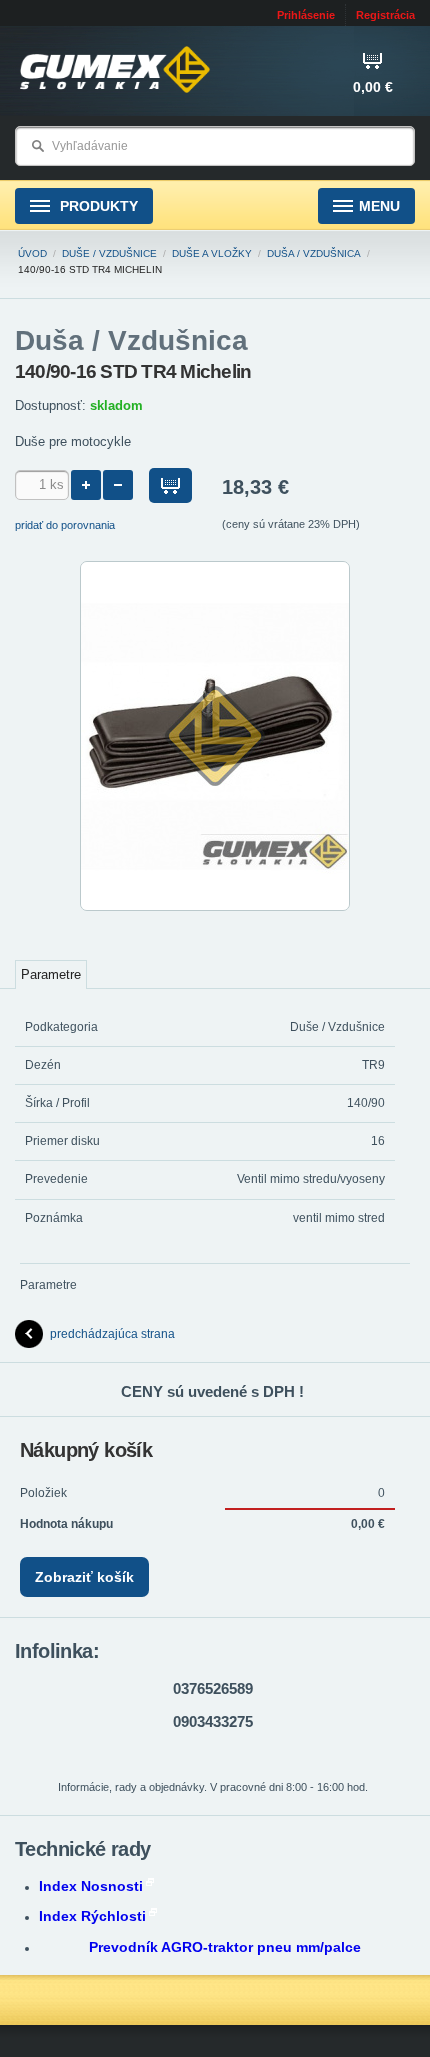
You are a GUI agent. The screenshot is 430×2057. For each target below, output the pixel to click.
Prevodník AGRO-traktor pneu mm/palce (225, 1947)
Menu (379, 206)
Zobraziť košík (84, 1577)
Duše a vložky (212, 253)
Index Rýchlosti (92, 1916)
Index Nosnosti (91, 1886)
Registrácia (385, 15)
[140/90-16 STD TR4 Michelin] (215, 907)
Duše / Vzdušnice (109, 253)
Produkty (97, 206)
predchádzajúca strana (112, 1334)
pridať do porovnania (65, 525)
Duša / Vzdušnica (314, 253)
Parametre (51, 974)
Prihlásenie (306, 15)
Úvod (32, 253)
